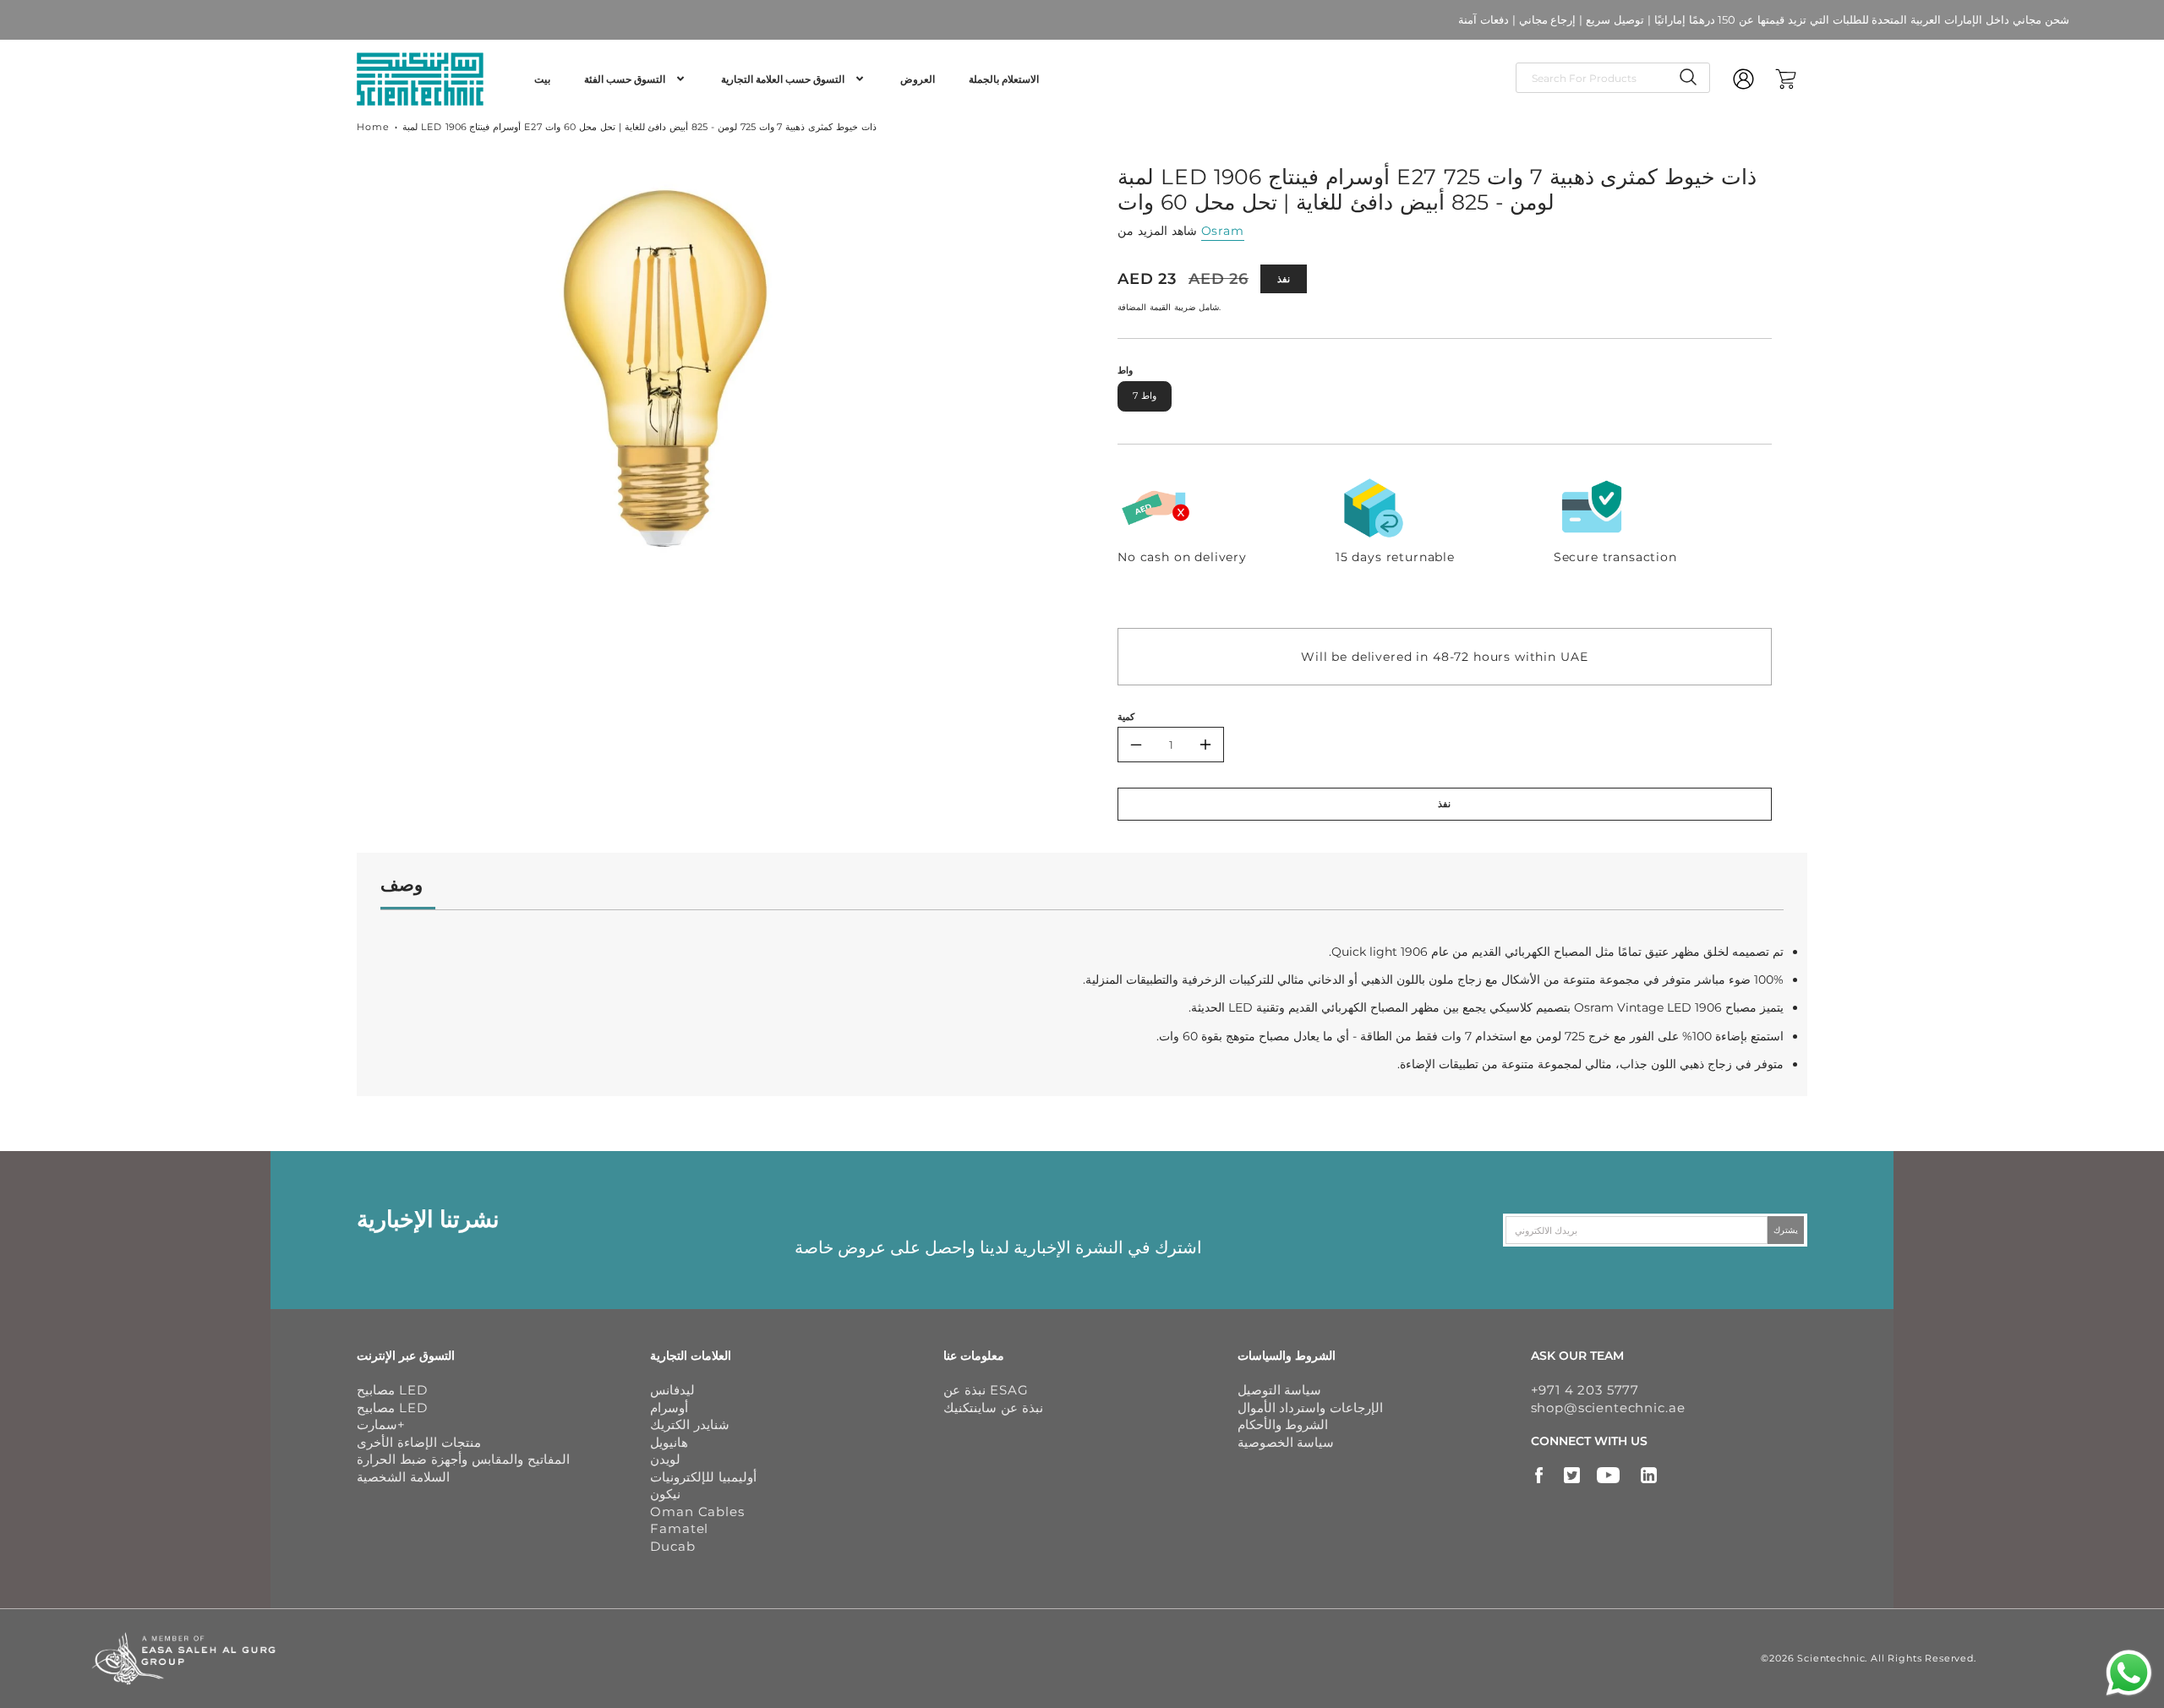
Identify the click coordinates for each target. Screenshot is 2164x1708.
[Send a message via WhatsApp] (2129, 1673)
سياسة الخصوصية (1286, 1442)
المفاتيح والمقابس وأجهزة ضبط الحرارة (463, 1459)
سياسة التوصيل (1280, 1390)
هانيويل (669, 1442)
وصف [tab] (402, 884)
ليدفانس (672, 1390)
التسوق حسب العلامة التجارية (783, 79)
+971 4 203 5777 (1585, 1390)
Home (373, 127)
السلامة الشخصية (403, 1477)
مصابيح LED (392, 1390)
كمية (1126, 717)
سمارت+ (381, 1424)
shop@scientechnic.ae (1608, 1408)
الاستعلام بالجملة (1004, 79)
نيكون (665, 1494)
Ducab (672, 1546)
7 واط (1145, 396)
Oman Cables (697, 1512)
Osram (1223, 231)
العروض (918, 79)
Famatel (679, 1528)
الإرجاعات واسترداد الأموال (1311, 1408)
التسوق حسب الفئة (625, 79)
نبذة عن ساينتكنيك (993, 1408)
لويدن (665, 1459)
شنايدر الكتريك (690, 1424)
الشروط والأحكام (1283, 1424)
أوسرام (669, 1408)
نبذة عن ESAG (986, 1390)
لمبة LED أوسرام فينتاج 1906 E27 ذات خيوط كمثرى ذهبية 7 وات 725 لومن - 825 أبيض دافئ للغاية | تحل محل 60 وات (639, 127)
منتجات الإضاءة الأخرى (419, 1442)
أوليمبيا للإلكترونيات (703, 1477)
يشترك (1786, 1230)
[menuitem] (542, 79)
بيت (542, 79)
